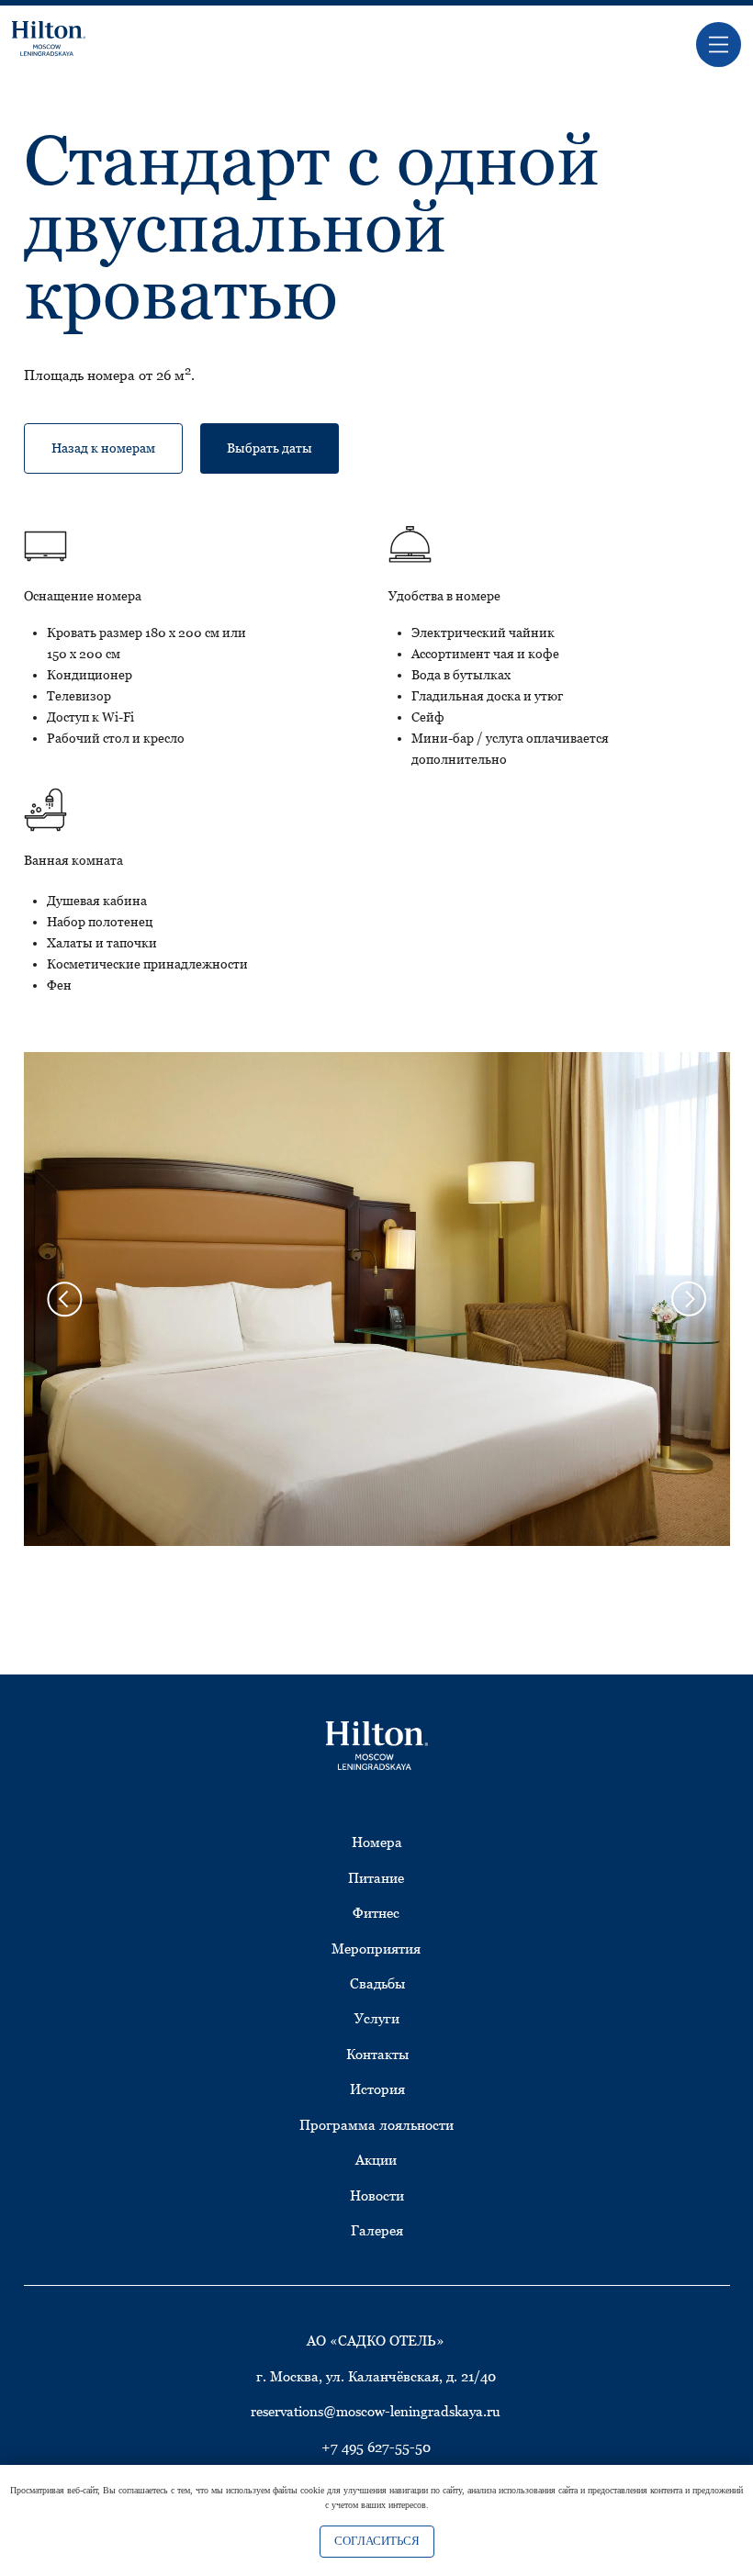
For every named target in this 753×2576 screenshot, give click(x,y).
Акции (376, 2160)
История (377, 2089)
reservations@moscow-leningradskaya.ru (376, 2411)
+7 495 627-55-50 (376, 2447)
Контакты (377, 2054)
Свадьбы (377, 1983)
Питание (376, 1878)
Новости (377, 2195)
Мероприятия (376, 1949)
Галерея (377, 2230)
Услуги (377, 2018)
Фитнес (376, 1913)
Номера (377, 1842)
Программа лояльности (376, 2125)
